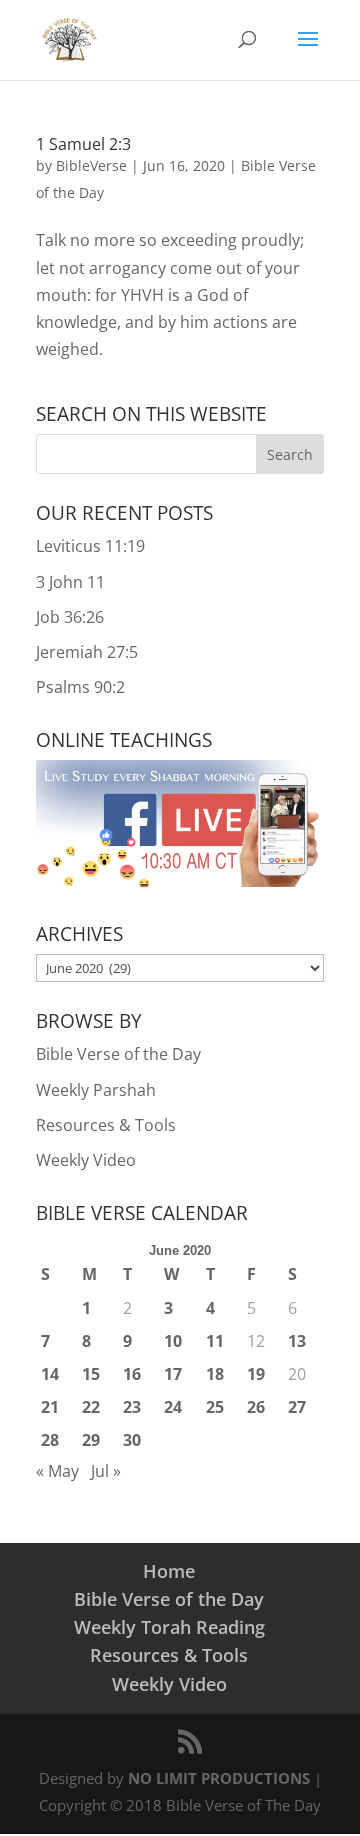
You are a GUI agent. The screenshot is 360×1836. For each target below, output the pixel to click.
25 (215, 1407)
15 (91, 1374)
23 (132, 1407)
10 (173, 1341)
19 (256, 1374)
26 (256, 1407)
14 (50, 1374)
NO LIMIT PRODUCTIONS (219, 1778)
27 (297, 1407)
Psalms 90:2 (80, 687)
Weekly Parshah (96, 1090)
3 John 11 (70, 582)
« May (57, 1471)
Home (169, 1571)
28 (50, 1440)
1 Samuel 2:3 (83, 144)
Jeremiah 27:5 (87, 652)
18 (215, 1374)
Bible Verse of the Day (118, 1054)
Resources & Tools (106, 1125)
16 (132, 1374)
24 (173, 1407)
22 (91, 1407)
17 (173, 1374)
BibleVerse (91, 165)
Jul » (106, 1471)
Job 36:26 (70, 617)
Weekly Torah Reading (169, 1627)
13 (297, 1341)
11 (215, 1341)
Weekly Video (86, 1160)
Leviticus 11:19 (90, 546)
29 (91, 1440)
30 (132, 1440)
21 (50, 1407)
